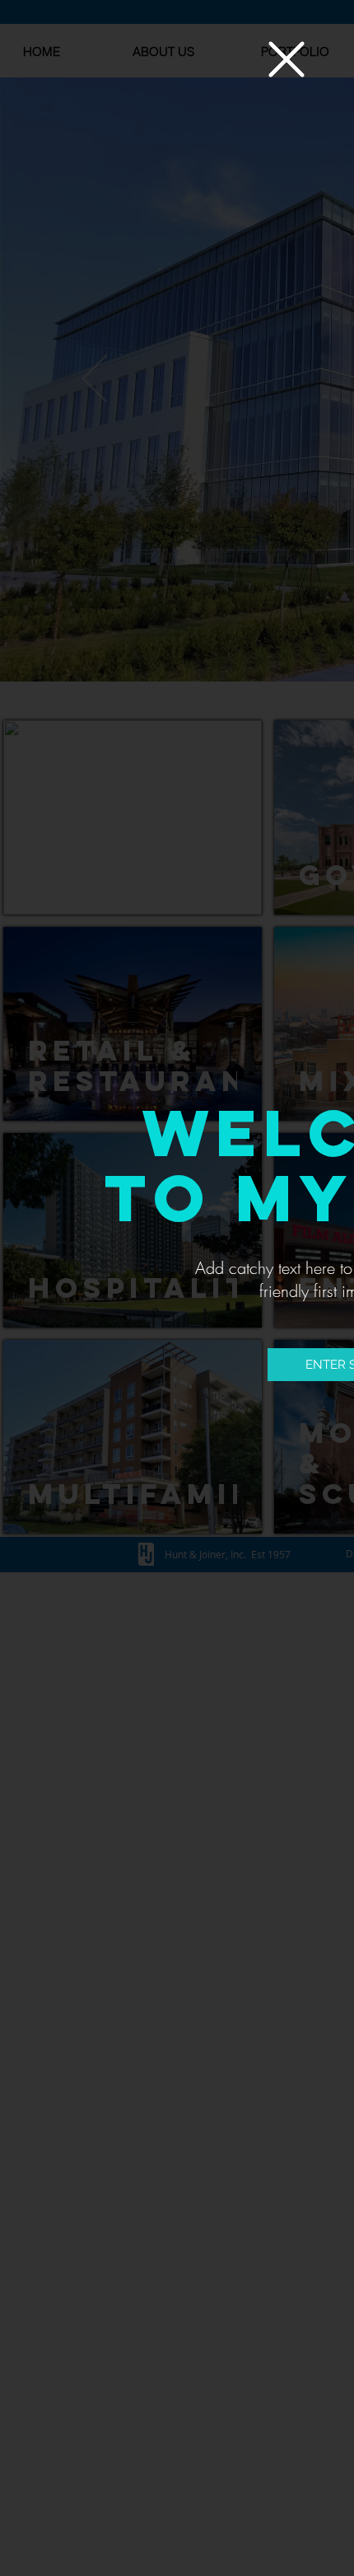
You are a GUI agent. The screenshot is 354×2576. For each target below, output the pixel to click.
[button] (286, 59)
